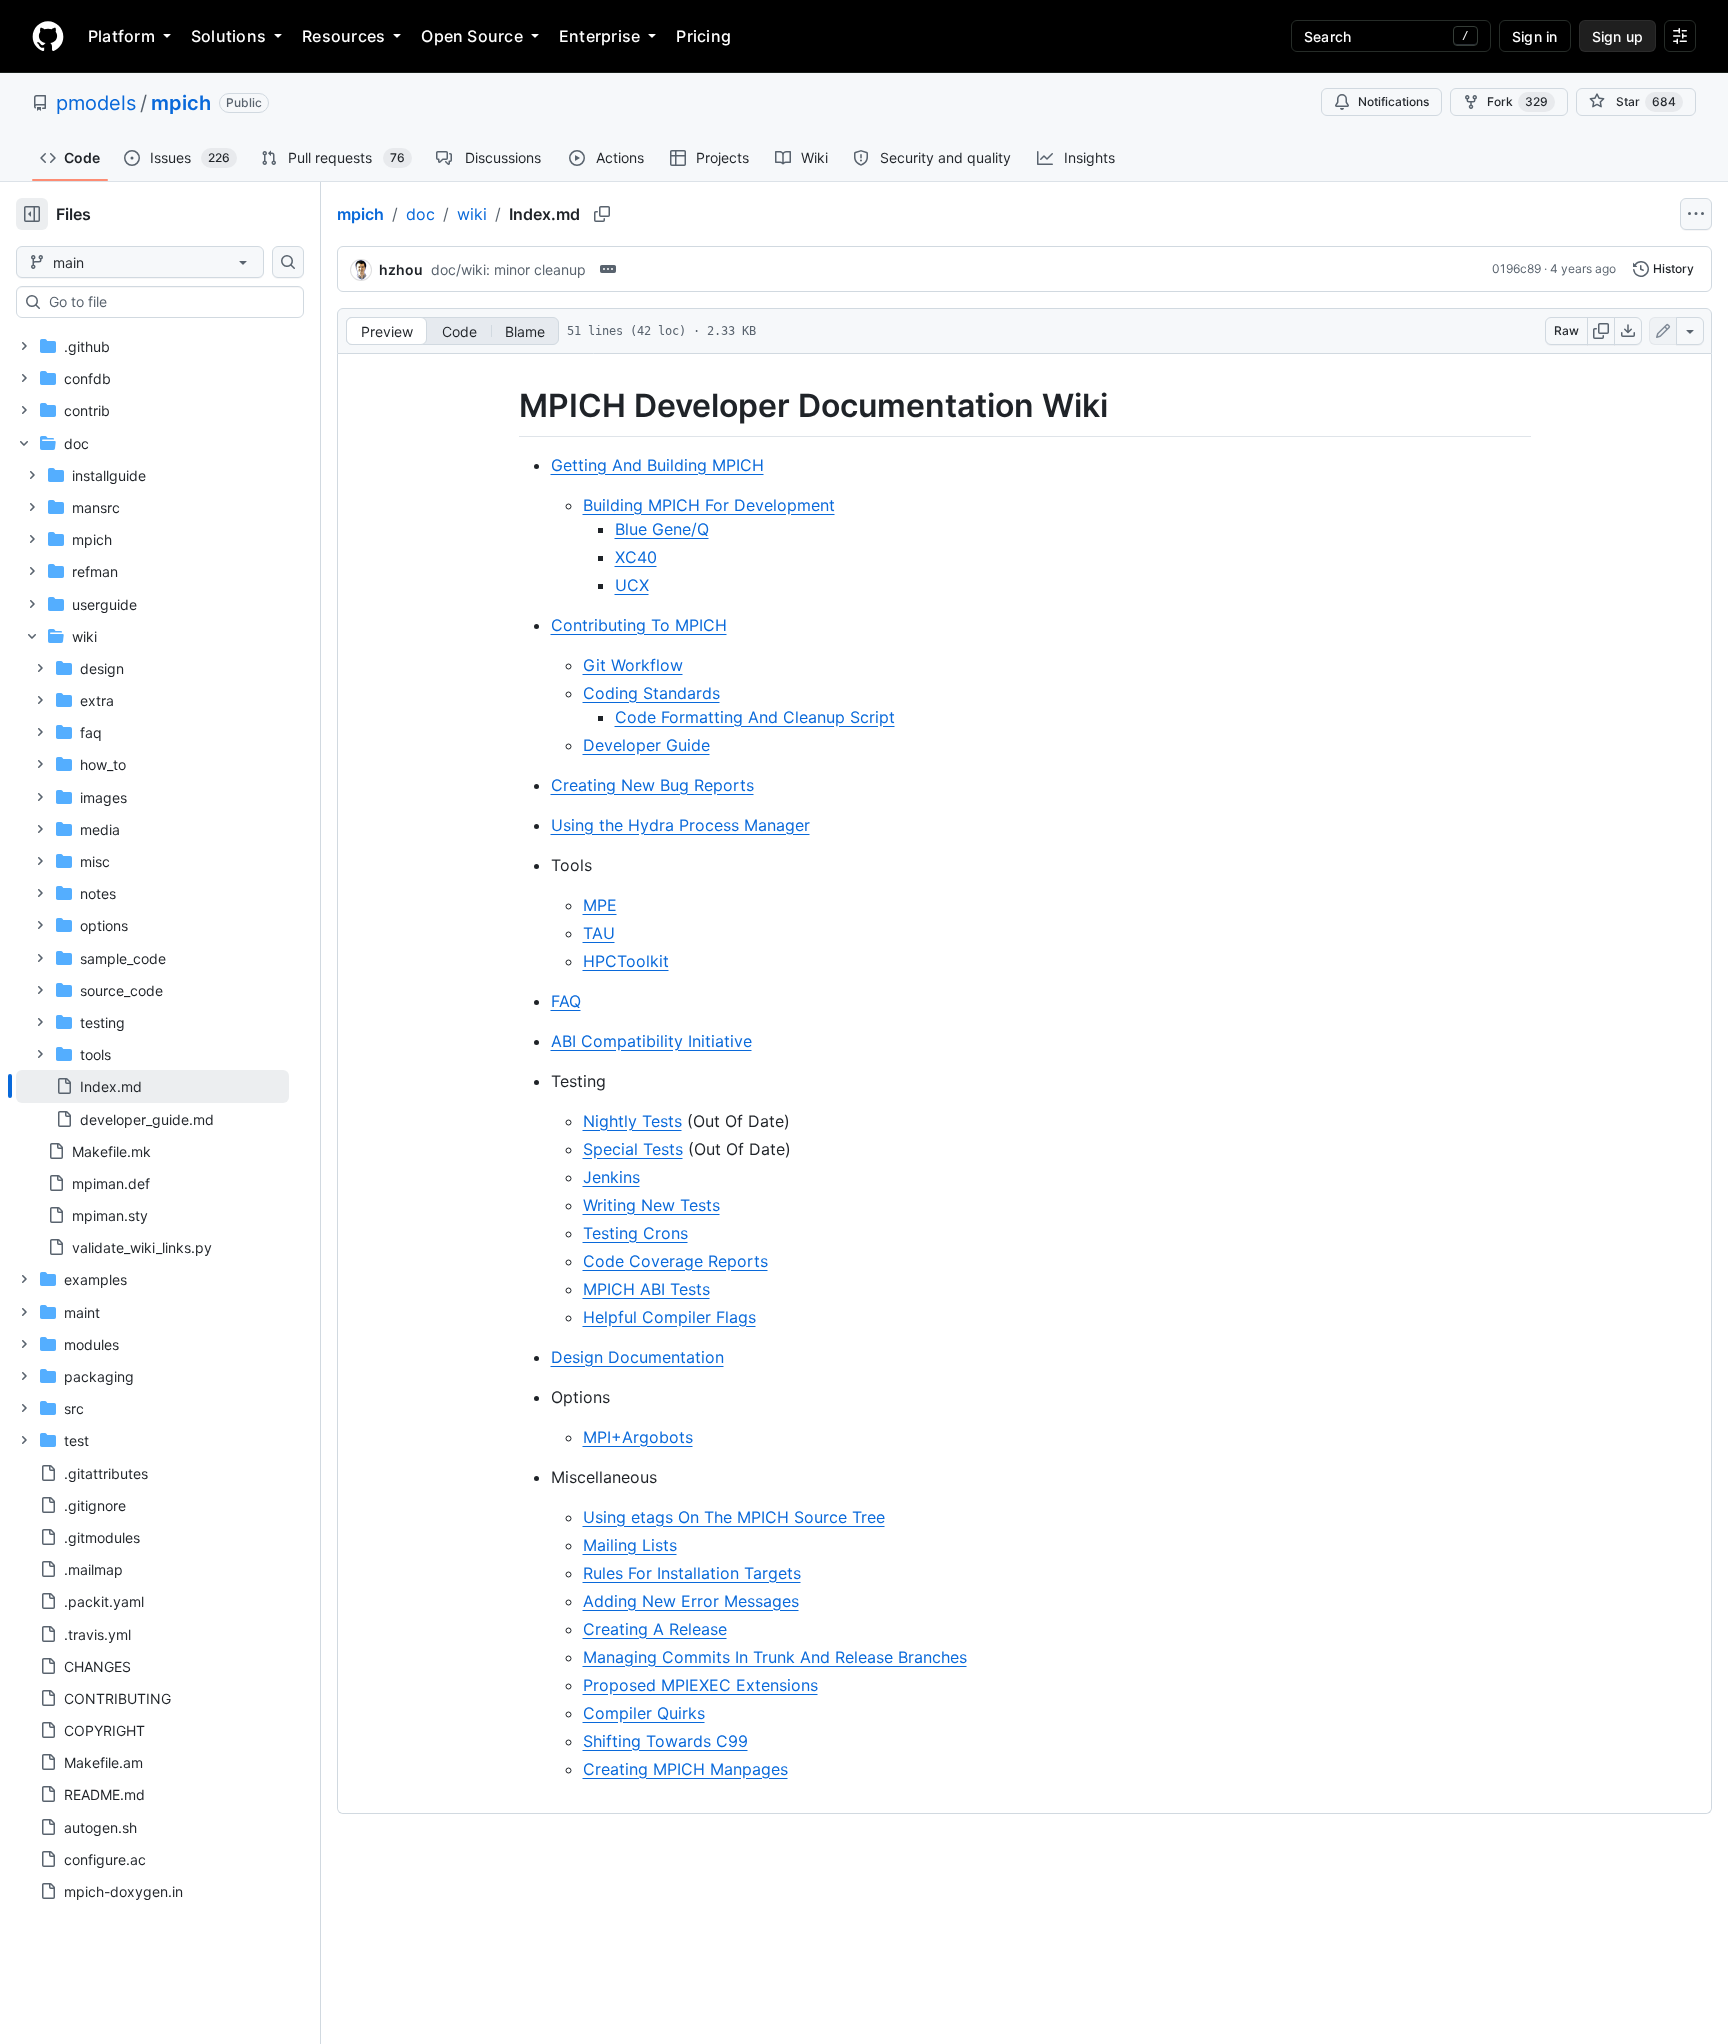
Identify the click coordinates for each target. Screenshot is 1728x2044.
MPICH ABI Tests (646, 1289)
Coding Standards (651, 693)
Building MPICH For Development (709, 505)
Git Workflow (633, 665)
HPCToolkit (626, 961)
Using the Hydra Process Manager (680, 825)
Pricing (703, 36)
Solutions (228, 36)
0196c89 (1516, 268)
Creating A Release (655, 1629)
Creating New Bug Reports (652, 785)
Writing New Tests (651, 1205)
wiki (472, 214)
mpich (181, 103)
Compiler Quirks (644, 1713)
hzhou (401, 269)
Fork (1517, 101)
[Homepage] (48, 36)
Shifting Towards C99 (665, 1741)
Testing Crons (635, 1233)
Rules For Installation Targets (692, 1573)
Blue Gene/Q (662, 529)
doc (420, 214)
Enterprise (599, 36)
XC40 (636, 557)
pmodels (96, 103)
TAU (599, 933)
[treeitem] (152, 1086)
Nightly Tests (632, 1121)
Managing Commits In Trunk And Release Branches (775, 1657)
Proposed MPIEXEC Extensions (700, 1685)
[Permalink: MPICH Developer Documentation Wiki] (505, 406)
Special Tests (633, 1149)
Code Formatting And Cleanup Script (755, 717)
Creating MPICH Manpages (685, 1769)
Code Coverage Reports (675, 1261)
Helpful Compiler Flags (669, 1317)
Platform (121, 36)
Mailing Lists (630, 1545)
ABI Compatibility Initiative (651, 1041)
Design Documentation (637, 1357)
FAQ (566, 1001)
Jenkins (611, 1177)
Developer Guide (646, 745)
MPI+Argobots (638, 1437)
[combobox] (168, 302)
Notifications (1393, 101)
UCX (632, 585)
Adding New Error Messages (691, 1601)
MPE (600, 905)
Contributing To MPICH (639, 625)
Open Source (472, 36)
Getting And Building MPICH (657, 465)
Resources (343, 36)
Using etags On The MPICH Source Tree (734, 1517)
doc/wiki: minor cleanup (508, 269)
